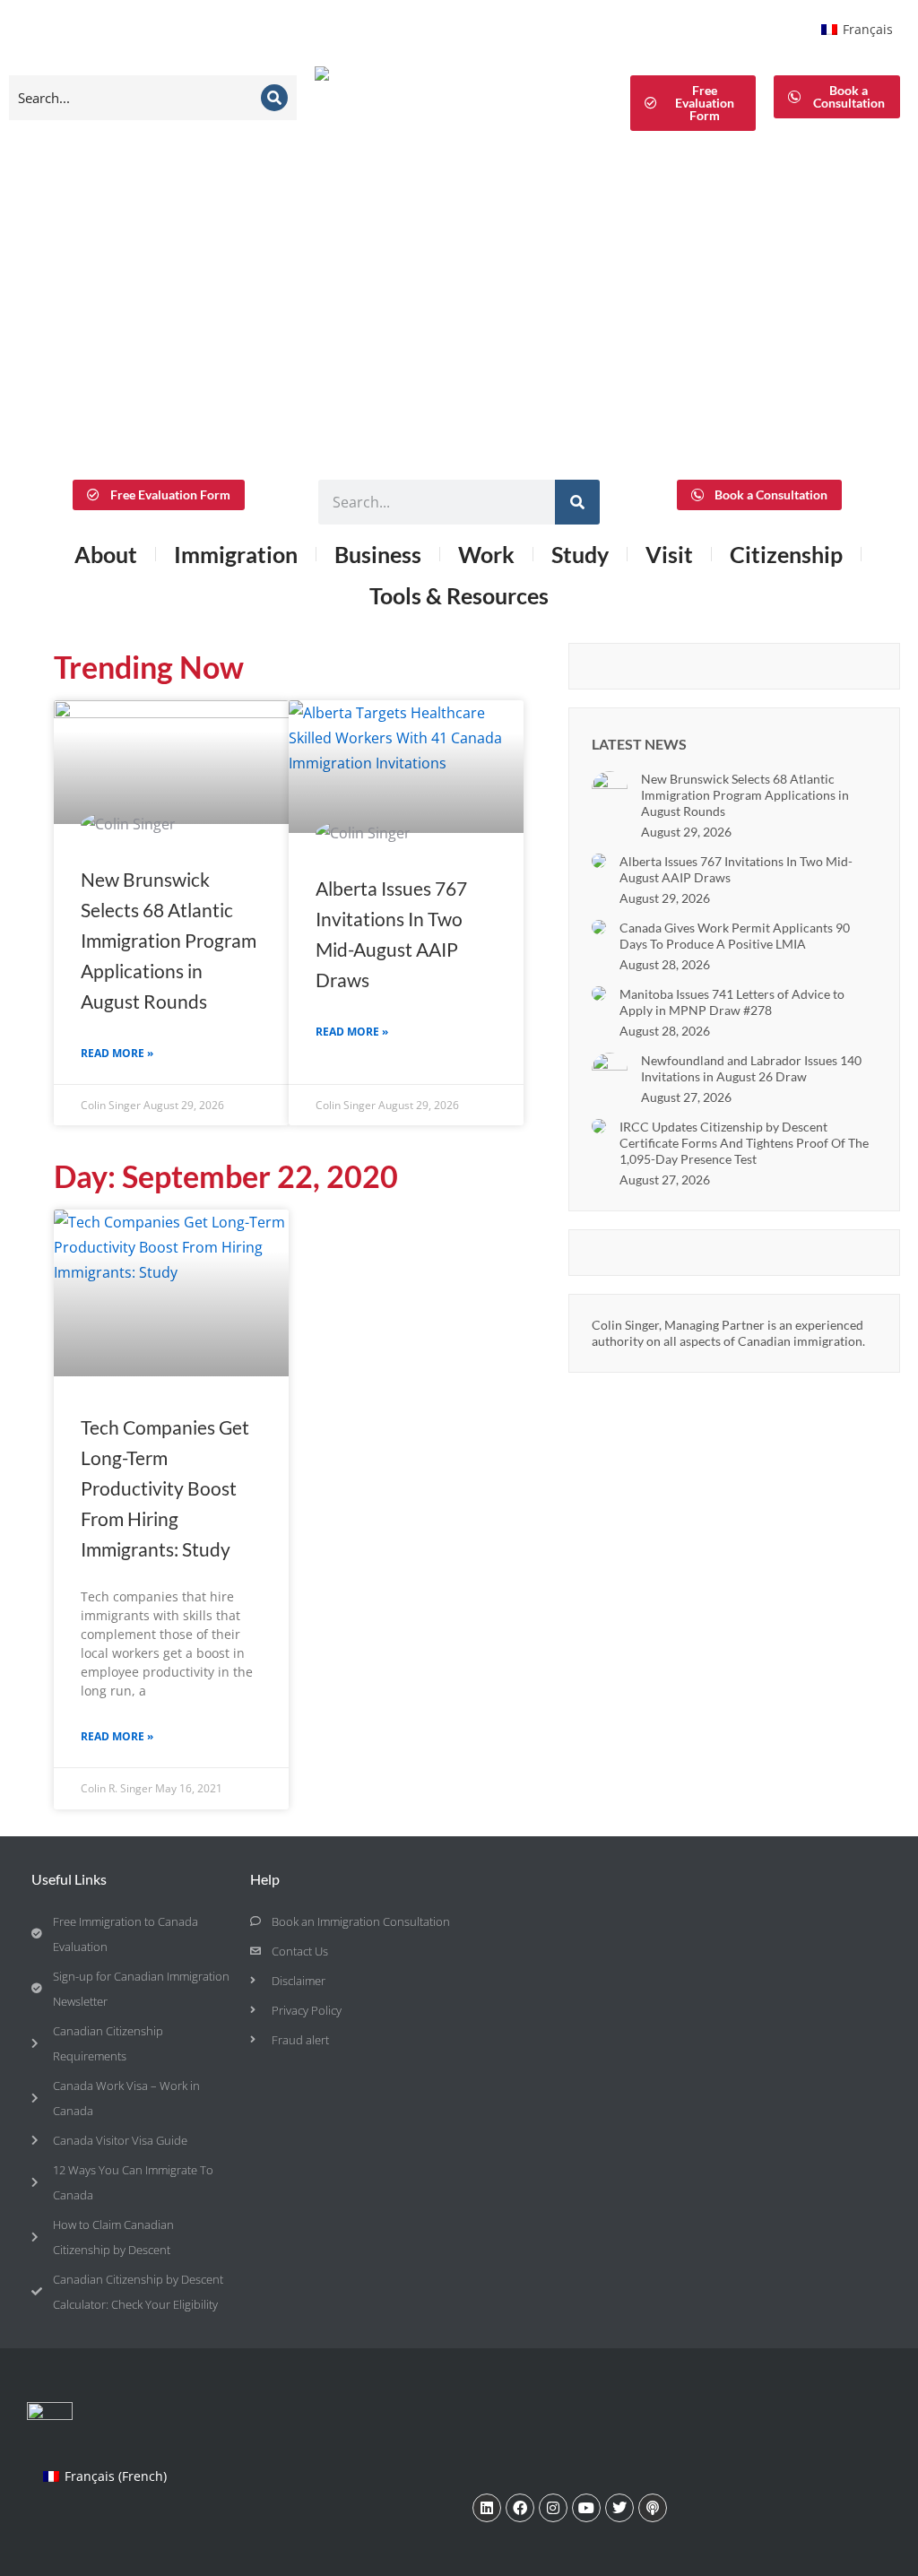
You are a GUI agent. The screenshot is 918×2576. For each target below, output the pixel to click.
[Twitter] (619, 2508)
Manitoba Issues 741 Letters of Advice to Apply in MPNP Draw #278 (732, 1002)
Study (580, 554)
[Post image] (610, 789)
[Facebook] (520, 2508)
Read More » (117, 1053)
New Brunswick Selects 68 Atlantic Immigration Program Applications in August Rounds (169, 940)
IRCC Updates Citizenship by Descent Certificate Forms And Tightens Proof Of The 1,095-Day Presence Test (744, 1143)
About (106, 554)
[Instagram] (553, 2508)
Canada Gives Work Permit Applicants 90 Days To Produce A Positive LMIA (735, 936)
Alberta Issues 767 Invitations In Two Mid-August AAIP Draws (736, 869)
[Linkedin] (487, 2508)
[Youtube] (586, 2508)
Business (378, 554)
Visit (669, 554)
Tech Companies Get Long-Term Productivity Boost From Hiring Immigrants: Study (165, 1488)
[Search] (274, 98)
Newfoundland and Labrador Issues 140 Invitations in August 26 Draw (751, 1068)
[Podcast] (653, 2508)
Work (486, 554)
